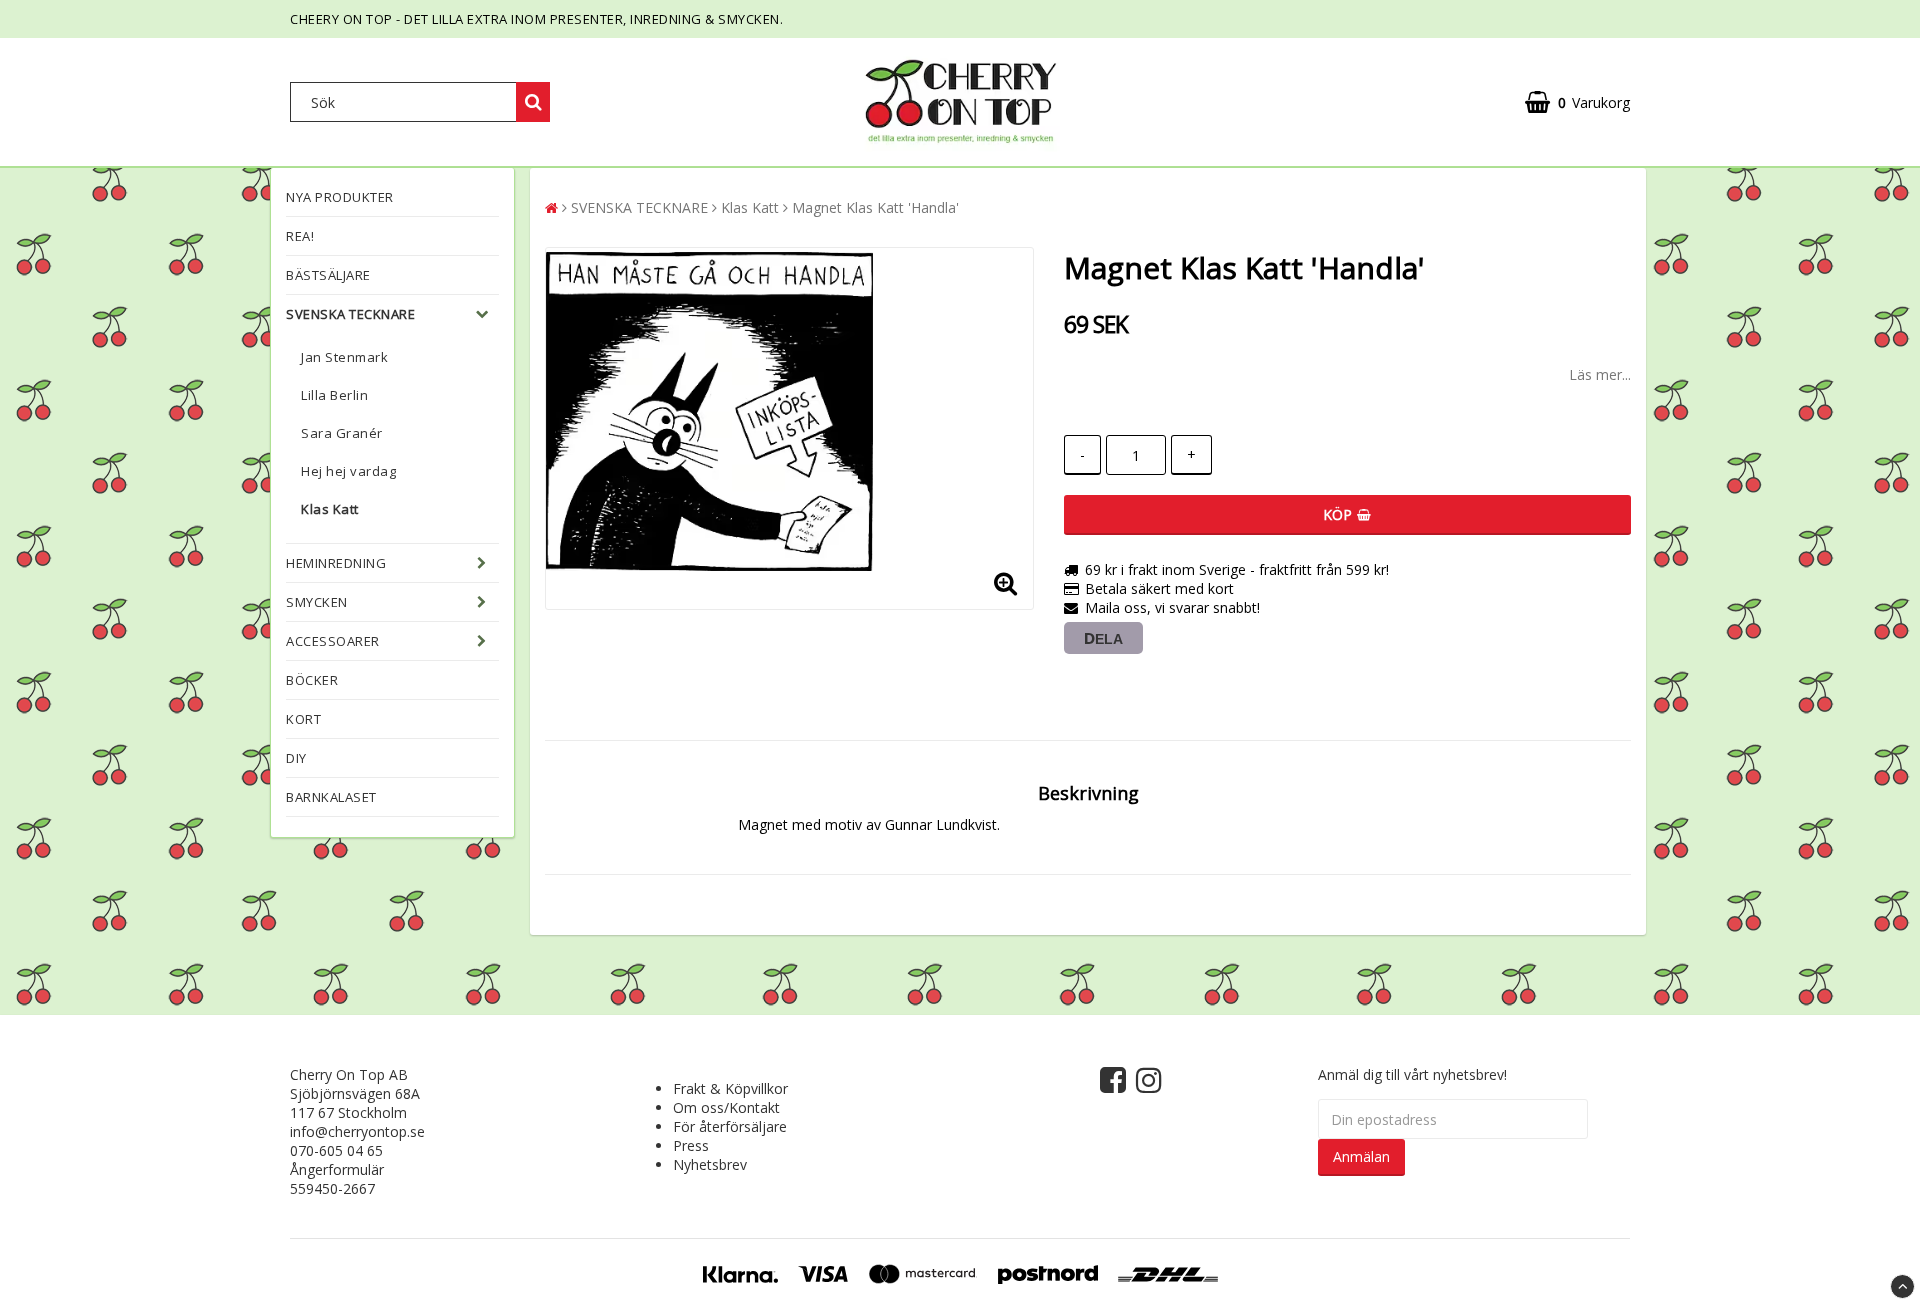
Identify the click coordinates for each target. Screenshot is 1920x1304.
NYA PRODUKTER (340, 197)
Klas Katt (330, 509)
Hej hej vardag (348, 471)
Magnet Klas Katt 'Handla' (875, 207)
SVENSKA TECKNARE (350, 314)
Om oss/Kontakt (726, 1107)
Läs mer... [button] (1600, 374)
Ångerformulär (337, 1169)
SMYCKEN (317, 602)
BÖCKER (312, 680)
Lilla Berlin (334, 395)
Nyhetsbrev (710, 1164)
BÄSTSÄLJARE (328, 275)
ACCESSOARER (333, 641)
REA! (300, 236)
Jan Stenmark (344, 357)
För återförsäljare (730, 1126)
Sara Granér (342, 433)
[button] (1577, 102)
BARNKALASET (331, 797)
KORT (303, 719)
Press (691, 1145)
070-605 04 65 (336, 1150)
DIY (296, 758)
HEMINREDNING (336, 563)
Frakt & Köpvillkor (730, 1088)
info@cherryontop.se (357, 1131)
